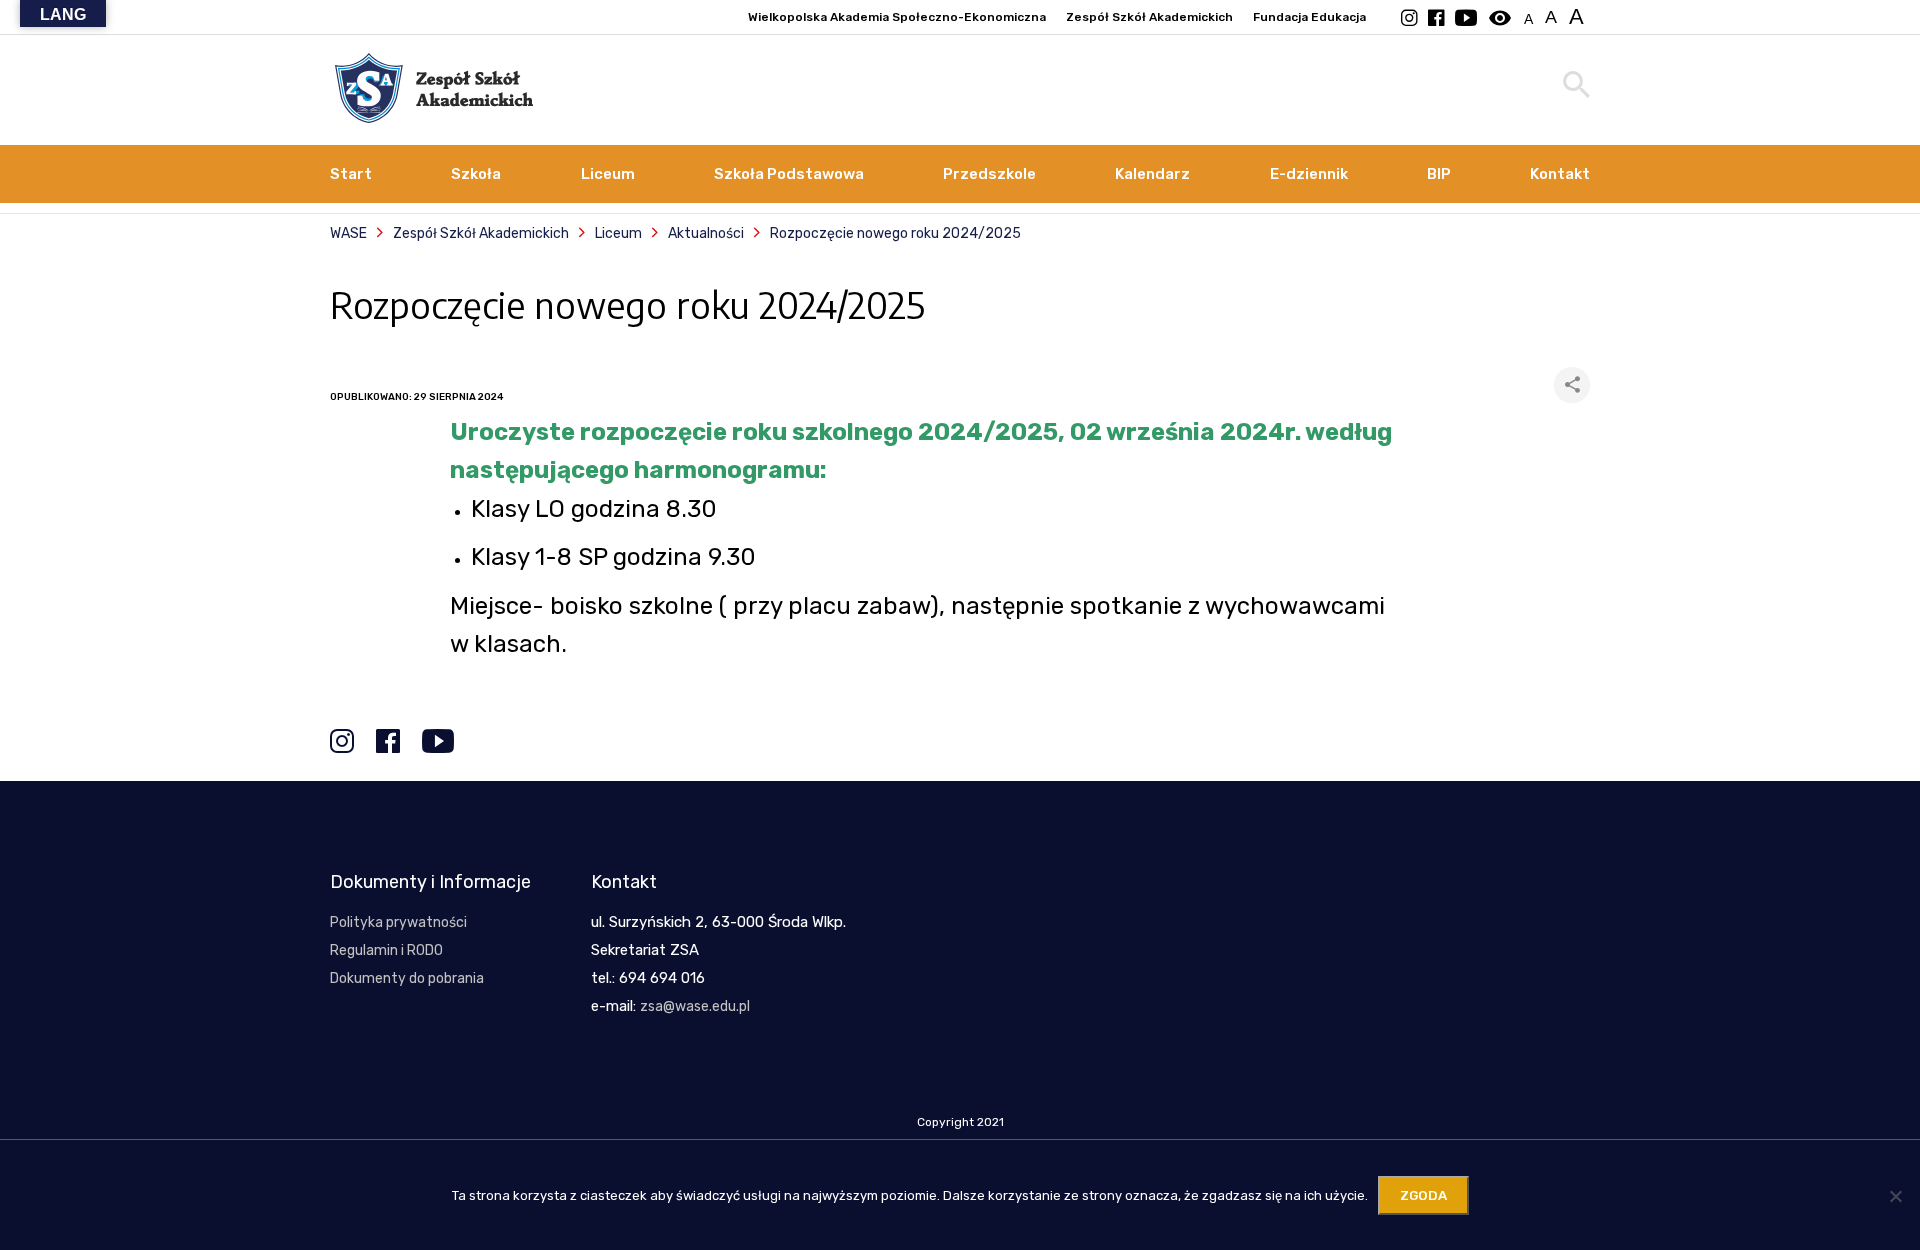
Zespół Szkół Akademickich (1149, 17)
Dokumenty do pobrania (407, 978)
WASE (348, 233)
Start (351, 174)
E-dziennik (1309, 174)
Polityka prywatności (398, 922)
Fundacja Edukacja (1309, 17)
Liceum (608, 174)
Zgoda (1423, 1195)
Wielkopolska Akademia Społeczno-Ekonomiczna (897, 17)
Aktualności (706, 233)
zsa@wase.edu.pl (695, 1006)
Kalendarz (1152, 174)
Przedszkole (989, 174)
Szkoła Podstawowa (789, 174)
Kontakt (1560, 174)
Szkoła (476, 174)
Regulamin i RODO (386, 950)
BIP (1439, 174)
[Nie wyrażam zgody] (1895, 1196)
